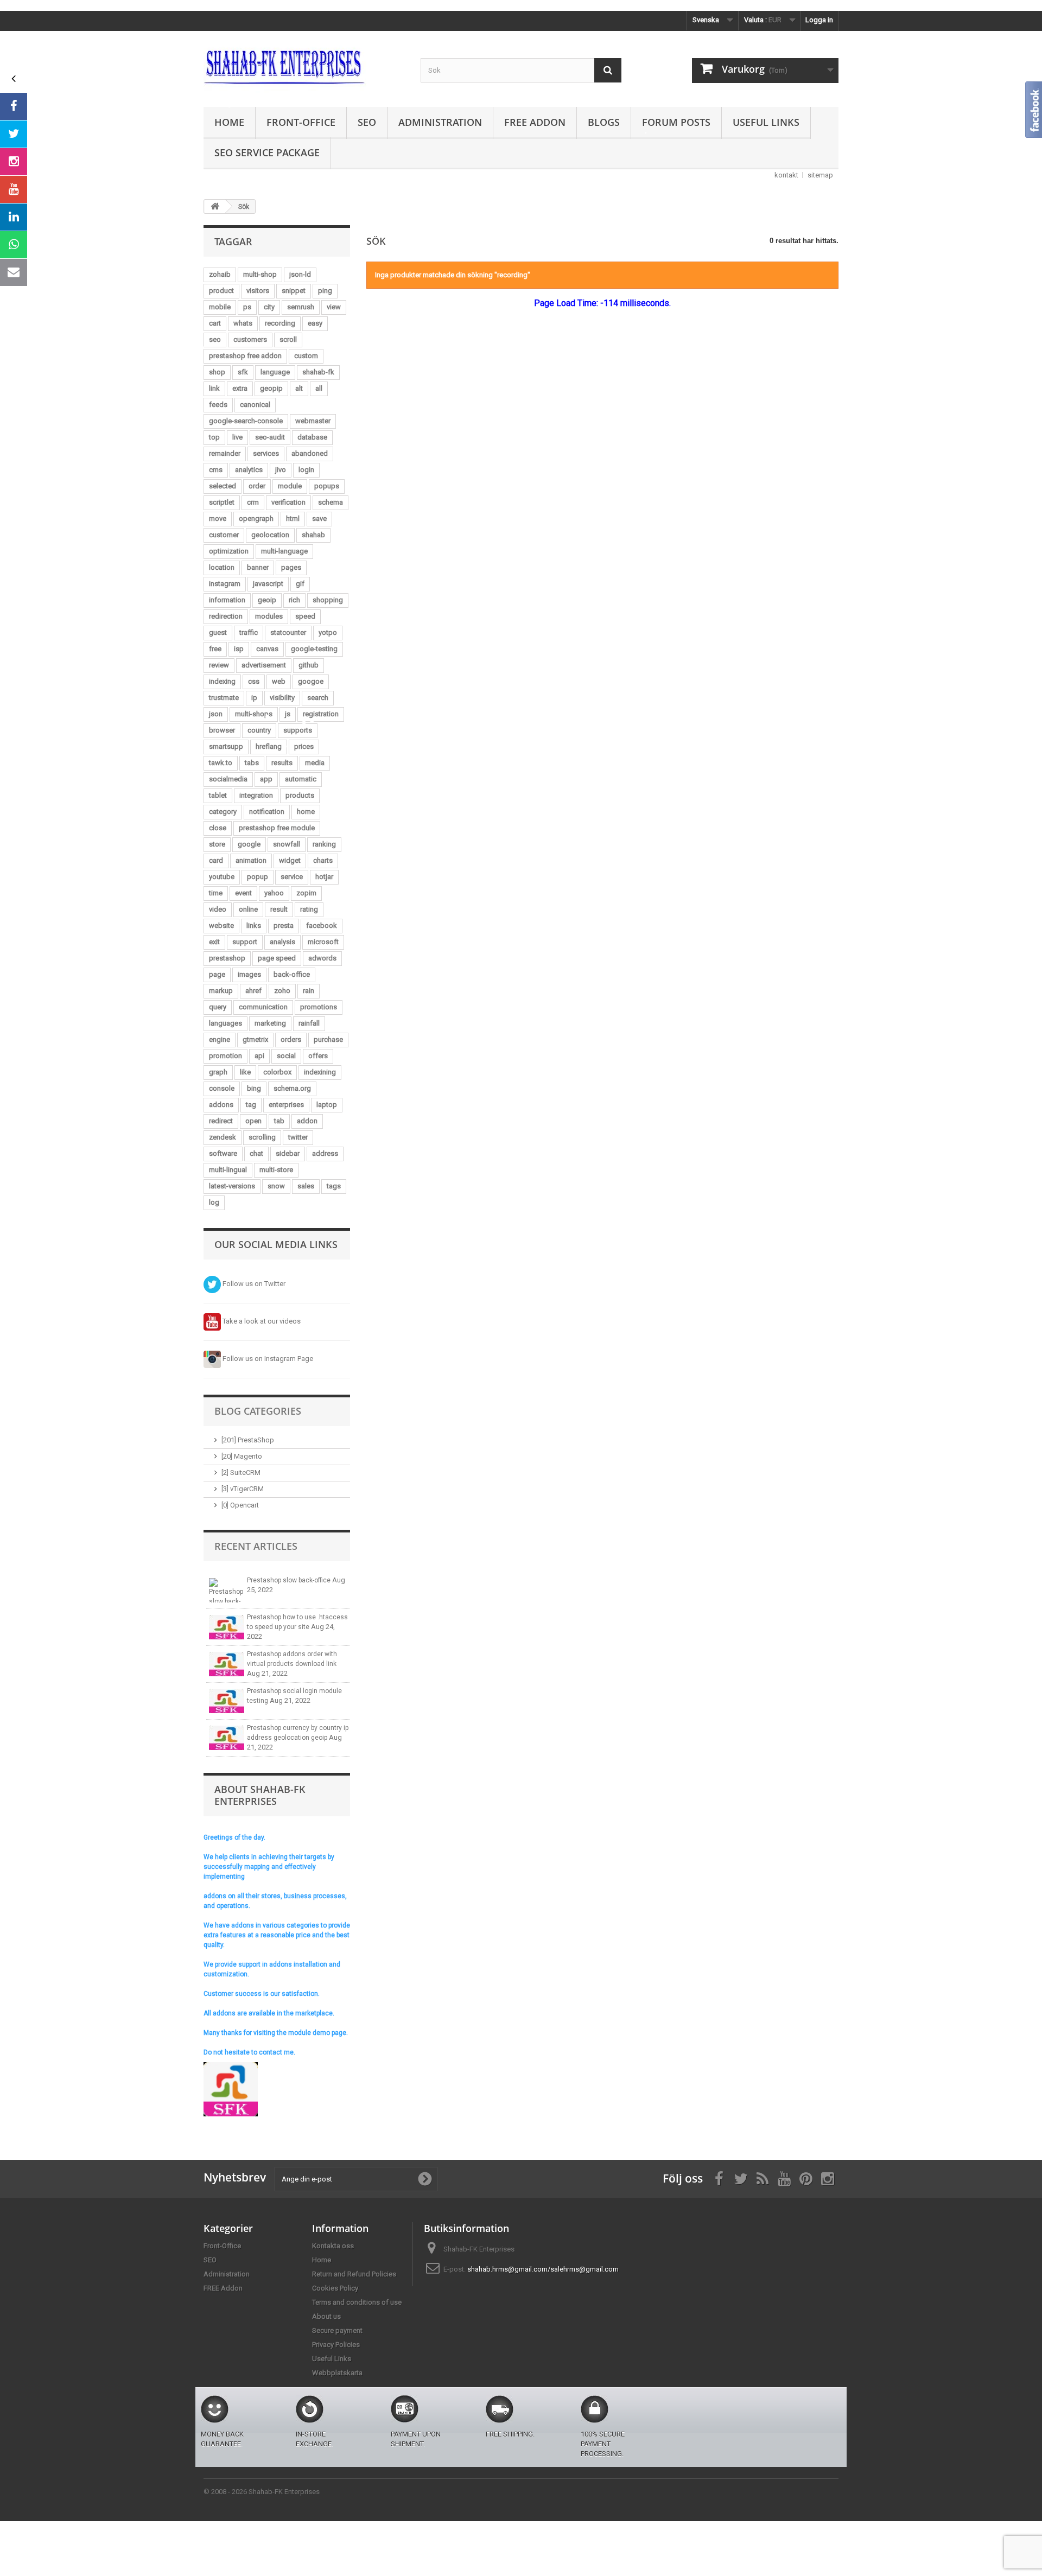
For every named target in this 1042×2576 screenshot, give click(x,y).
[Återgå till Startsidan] (215, 206)
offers (318, 1056)
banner (258, 567)
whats (243, 323)
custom (306, 356)
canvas (267, 649)
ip (254, 698)
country (259, 730)
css (254, 681)
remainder (225, 453)
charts (323, 860)
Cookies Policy (335, 2288)
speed (305, 616)
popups (327, 486)
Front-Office (301, 122)
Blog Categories (258, 1411)
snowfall (287, 844)
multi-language (284, 551)
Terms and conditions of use (357, 2302)
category (223, 812)
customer (224, 535)
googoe (311, 681)
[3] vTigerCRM (243, 1489)
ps (247, 307)
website (221, 926)
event (243, 893)
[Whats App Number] (14, 245)
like (245, 1072)
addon (307, 1121)
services (266, 453)
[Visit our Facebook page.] (14, 106)
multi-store (276, 1170)
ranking (324, 844)
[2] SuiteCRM (241, 1473)
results (282, 763)
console (222, 1088)
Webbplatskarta (337, 2373)
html (293, 519)
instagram (225, 584)
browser (222, 730)
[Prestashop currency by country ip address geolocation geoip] (227, 1738)
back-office (292, 974)
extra (240, 388)
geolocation (270, 535)
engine (220, 1039)
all (319, 388)
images (249, 974)
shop (217, 372)
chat (256, 1153)
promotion (225, 1056)
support (245, 942)
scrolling (262, 1137)
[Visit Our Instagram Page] (14, 162)
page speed (277, 958)
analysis (282, 942)
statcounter (288, 632)
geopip (271, 388)
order (257, 486)
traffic (249, 632)
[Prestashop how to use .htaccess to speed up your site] (227, 1627)
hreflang (269, 746)
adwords (322, 958)
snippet (294, 291)
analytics (249, 470)
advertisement (264, 665)
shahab (313, 535)
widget (290, 860)
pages (291, 567)
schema (331, 502)
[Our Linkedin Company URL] (14, 217)
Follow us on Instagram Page (267, 1359)
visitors (258, 291)
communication (263, 1007)
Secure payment (337, 2330)
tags (334, 1186)
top (214, 437)
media (315, 763)
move (218, 519)
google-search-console (246, 421)
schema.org (292, 1088)
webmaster (313, 421)
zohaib (220, 274)
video (218, 909)
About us (326, 2316)
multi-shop (260, 274)
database (312, 437)
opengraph (256, 519)
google (249, 844)
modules (269, 616)
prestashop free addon (245, 356)
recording (280, 323)
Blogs (604, 122)
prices (304, 746)
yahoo (274, 893)
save (319, 519)
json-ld (300, 274)
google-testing (314, 649)
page (217, 974)
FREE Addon (535, 122)
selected (223, 486)
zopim (306, 893)
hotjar (324, 877)
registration (321, 714)
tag (251, 1105)
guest (218, 632)
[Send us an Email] (14, 272)
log (214, 1202)
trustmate (224, 698)
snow (276, 1186)
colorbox (277, 1072)
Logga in (819, 20)
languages (225, 1023)
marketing (270, 1023)
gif (300, 584)
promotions (319, 1007)
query (218, 1007)
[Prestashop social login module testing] (227, 1701)
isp (239, 649)
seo (215, 339)
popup (258, 877)
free (215, 649)
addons (221, 1105)
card (216, 860)
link (214, 388)
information (227, 600)
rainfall (309, 1023)
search (318, 698)
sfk (243, 372)
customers (250, 339)
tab (279, 1121)
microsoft (323, 942)
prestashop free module (277, 828)
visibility (282, 698)
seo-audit (270, 437)
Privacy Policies (336, 2345)
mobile (220, 307)
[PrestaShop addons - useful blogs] (304, 66)
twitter (298, 1137)
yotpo (328, 632)
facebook (322, 926)
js (288, 714)
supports (298, 730)
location (222, 567)
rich (294, 600)
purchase (328, 1039)
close (218, 828)
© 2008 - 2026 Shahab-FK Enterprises (262, 2492)
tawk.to (221, 763)
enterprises (286, 1105)
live (237, 437)
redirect (221, 1121)
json (216, 714)
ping (325, 291)
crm (253, 502)
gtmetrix (255, 1039)
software (223, 1153)
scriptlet (222, 502)
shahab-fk (318, 372)
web (279, 681)
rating (309, 909)
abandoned (310, 453)
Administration (440, 122)
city (269, 307)
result (279, 909)
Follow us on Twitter (253, 1284)
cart (215, 323)
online (248, 909)
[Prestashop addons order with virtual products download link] (227, 1664)
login (306, 470)
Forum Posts (676, 122)
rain (309, 991)
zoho (282, 991)
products (300, 795)
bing (254, 1088)
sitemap (820, 175)
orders (291, 1039)
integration (256, 795)
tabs (252, 763)
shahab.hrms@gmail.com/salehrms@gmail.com (543, 2269)
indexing (222, 681)
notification (267, 812)
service (292, 877)
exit (214, 942)
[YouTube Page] (14, 189)
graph (218, 1072)
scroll (288, 339)
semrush (301, 307)
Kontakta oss (333, 2246)
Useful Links (766, 122)
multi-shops (254, 714)
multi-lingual (228, 1170)
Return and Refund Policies (354, 2274)
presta (284, 926)
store (217, 844)
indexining (320, 1072)
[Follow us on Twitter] (14, 134)
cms (216, 470)
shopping (328, 600)
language (275, 372)
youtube (222, 877)
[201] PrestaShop (248, 1440)
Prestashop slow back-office (290, 1580)
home (306, 812)
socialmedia (228, 779)
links (254, 926)
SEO (367, 122)
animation (251, 860)
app (266, 779)
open (253, 1121)
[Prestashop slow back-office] (227, 1590)
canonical (255, 405)
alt (299, 388)
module (290, 486)
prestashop (227, 958)
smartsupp (226, 746)
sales (306, 1186)
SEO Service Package (267, 152)
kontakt (786, 175)
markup (221, 991)
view (334, 307)
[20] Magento (242, 1456)
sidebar (288, 1153)
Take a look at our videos (261, 1321)
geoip (267, 600)
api (259, 1056)
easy (315, 323)
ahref (253, 991)
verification (288, 502)
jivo (281, 470)
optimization (229, 551)
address (325, 1153)
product (221, 291)
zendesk (223, 1137)
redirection (226, 616)
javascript (268, 584)
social (286, 1056)
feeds (218, 405)
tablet (218, 795)
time (216, 893)
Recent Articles (256, 1546)
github (309, 665)
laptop (327, 1105)
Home (229, 122)
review (219, 665)
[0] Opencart (240, 1505)
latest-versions (232, 1186)
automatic (301, 779)
